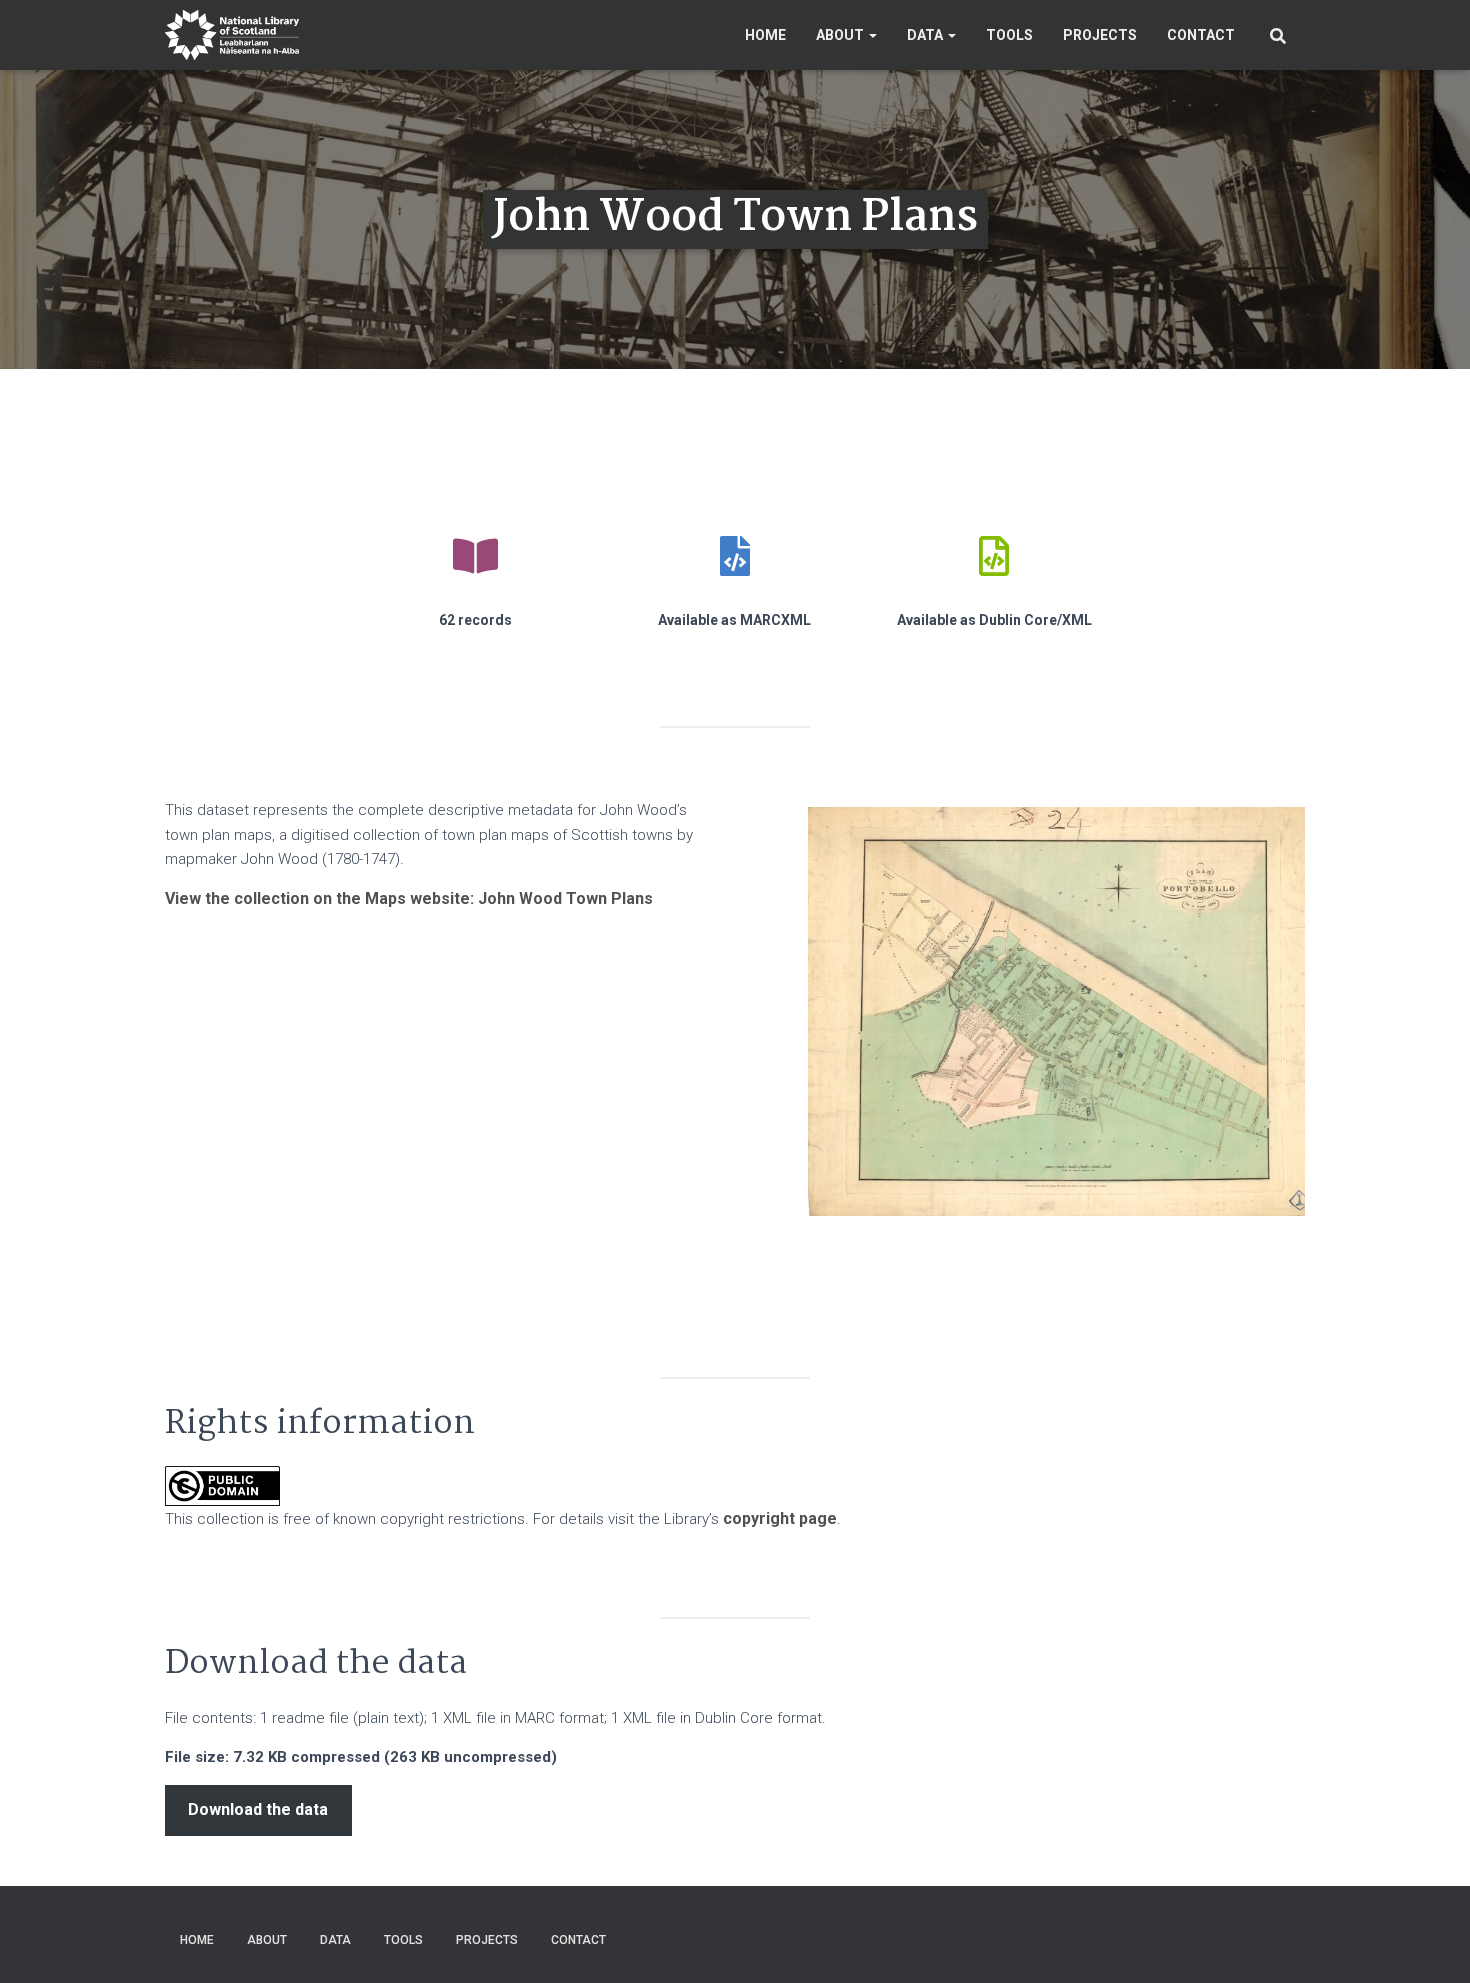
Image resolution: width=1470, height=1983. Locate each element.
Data (926, 35)
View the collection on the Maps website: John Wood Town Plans (409, 898)
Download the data (258, 1809)
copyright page (780, 1518)
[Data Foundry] (232, 35)
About (841, 35)
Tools (1009, 35)
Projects (1100, 35)
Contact (1201, 35)
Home (765, 35)
